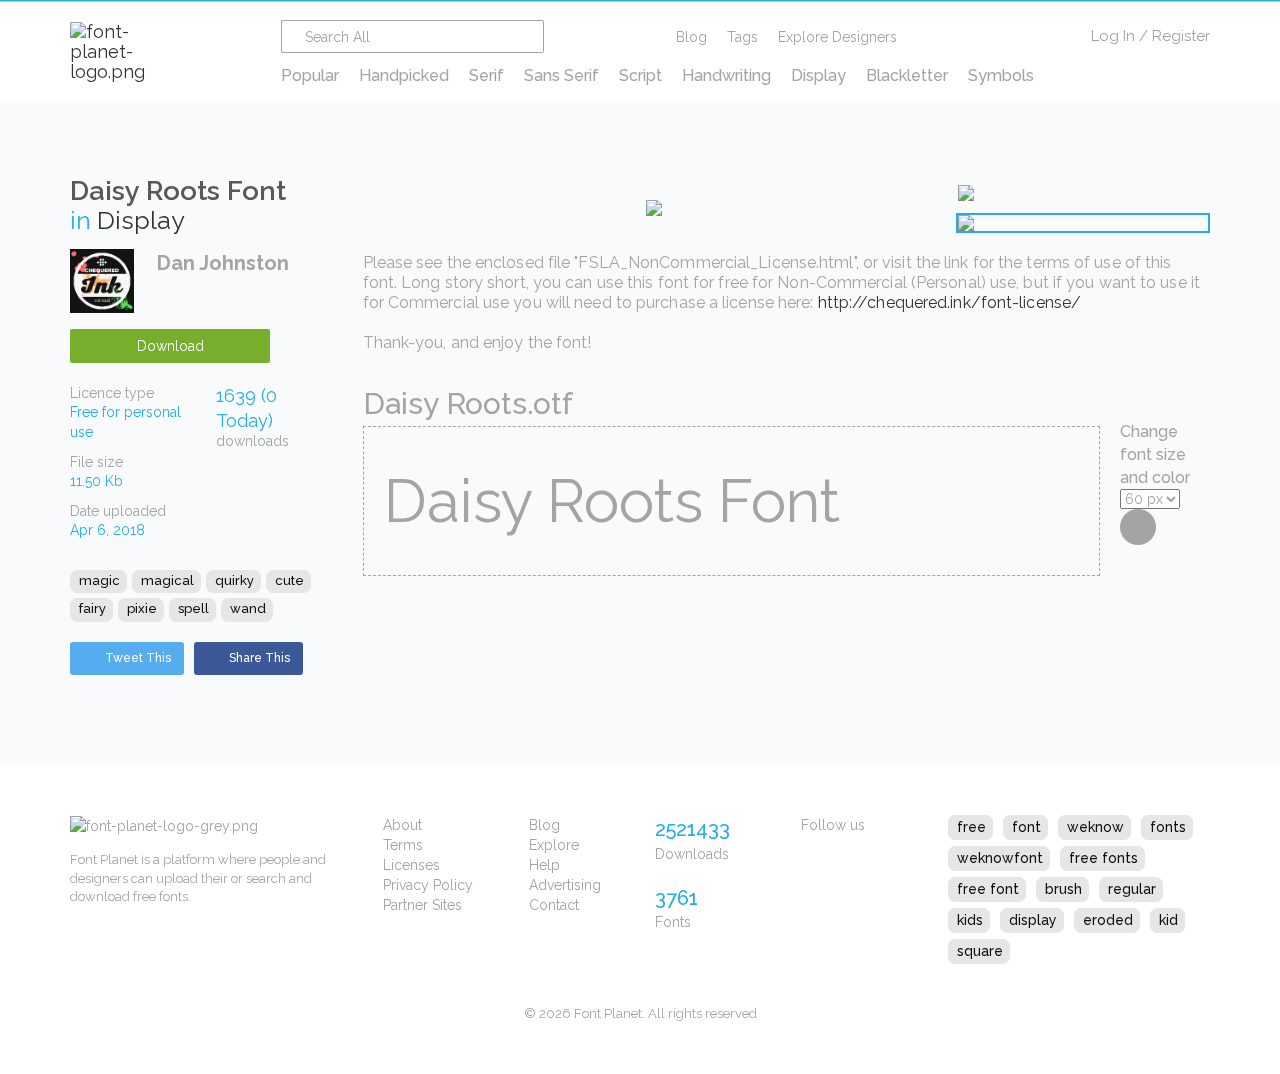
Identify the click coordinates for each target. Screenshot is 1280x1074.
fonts (1168, 827)
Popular (310, 75)
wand (248, 608)
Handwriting (726, 75)
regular (1132, 889)
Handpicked (404, 75)
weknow (1095, 827)
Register (1181, 36)
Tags (742, 37)
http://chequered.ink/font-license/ (949, 302)
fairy (92, 608)
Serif (486, 75)
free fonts (1103, 858)
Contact (554, 905)
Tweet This (138, 658)
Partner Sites (422, 905)
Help (544, 865)
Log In (1113, 36)
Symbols (1001, 75)
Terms (403, 845)
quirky (234, 580)
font (1026, 827)
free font (988, 889)
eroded (1108, 920)
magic (99, 580)
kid (1168, 920)
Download (170, 346)
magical (167, 580)
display (1033, 920)
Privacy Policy (428, 885)
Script (640, 75)
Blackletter (907, 75)
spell (193, 608)
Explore (554, 845)
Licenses (411, 865)
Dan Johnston (223, 263)
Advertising (565, 885)
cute (289, 580)
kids (970, 920)
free (971, 827)
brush (1063, 889)
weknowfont (1000, 858)
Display (818, 75)
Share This (259, 658)
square (980, 951)
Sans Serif (561, 75)
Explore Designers (837, 37)
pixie (142, 608)
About (402, 825)
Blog (691, 37)
